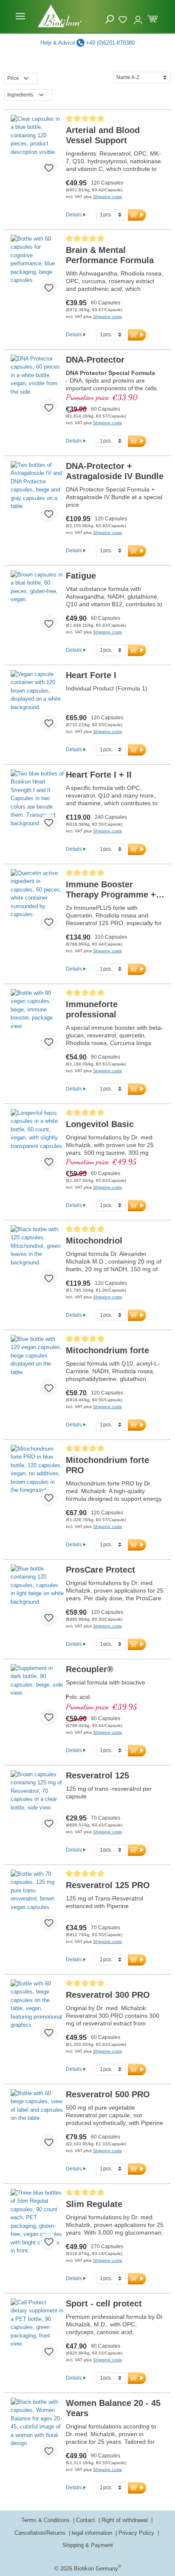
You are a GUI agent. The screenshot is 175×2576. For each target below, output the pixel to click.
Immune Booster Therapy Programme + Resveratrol (111, 890)
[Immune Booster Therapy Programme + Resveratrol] (37, 903)
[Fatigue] (37, 605)
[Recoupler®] (37, 1698)
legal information (93, 2533)
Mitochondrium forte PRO (107, 1465)
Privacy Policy (137, 2533)
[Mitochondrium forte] (37, 1369)
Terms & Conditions (46, 2520)
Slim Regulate (94, 2204)
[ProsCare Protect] (37, 1599)
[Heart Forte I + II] (37, 804)
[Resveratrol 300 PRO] (37, 2014)
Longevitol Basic (100, 1124)
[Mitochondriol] (37, 1259)
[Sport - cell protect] (37, 2332)
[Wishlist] (124, 18)
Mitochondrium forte (107, 1350)
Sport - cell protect (104, 2303)
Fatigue (81, 576)
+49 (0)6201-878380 (110, 43)
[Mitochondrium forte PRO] (37, 1479)
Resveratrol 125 (97, 1775)
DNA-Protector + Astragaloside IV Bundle (115, 471)
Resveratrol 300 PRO (108, 1995)
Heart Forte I (91, 675)
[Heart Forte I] (37, 704)
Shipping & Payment (88, 2545)
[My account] (138, 16)
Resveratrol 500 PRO (108, 2094)
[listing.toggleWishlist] (48, 168)
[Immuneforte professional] (37, 1023)
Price (13, 78)
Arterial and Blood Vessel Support (103, 135)
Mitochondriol (94, 1241)
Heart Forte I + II (99, 775)
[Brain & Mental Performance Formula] (37, 269)
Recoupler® (90, 1669)
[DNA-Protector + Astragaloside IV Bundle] (37, 495)
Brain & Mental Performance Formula (110, 255)
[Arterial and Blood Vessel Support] (37, 149)
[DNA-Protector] (37, 389)
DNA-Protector (95, 360)
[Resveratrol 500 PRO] (37, 2123)
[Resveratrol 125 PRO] (37, 1904)
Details (74, 214)
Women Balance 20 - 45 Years (113, 2408)
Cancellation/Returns (41, 2533)
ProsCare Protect (100, 1570)
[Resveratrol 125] (37, 1804)
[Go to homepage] (60, 16)
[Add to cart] (137, 215)
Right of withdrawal (126, 2520)
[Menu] (20, 16)
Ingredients (20, 95)
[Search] (110, 19)
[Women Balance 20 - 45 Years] (37, 2432)
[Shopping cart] (153, 18)
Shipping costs (107, 197)
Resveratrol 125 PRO (108, 1885)
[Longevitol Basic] (37, 1143)
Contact (86, 2520)
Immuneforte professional (92, 1009)
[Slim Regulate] (37, 2223)
